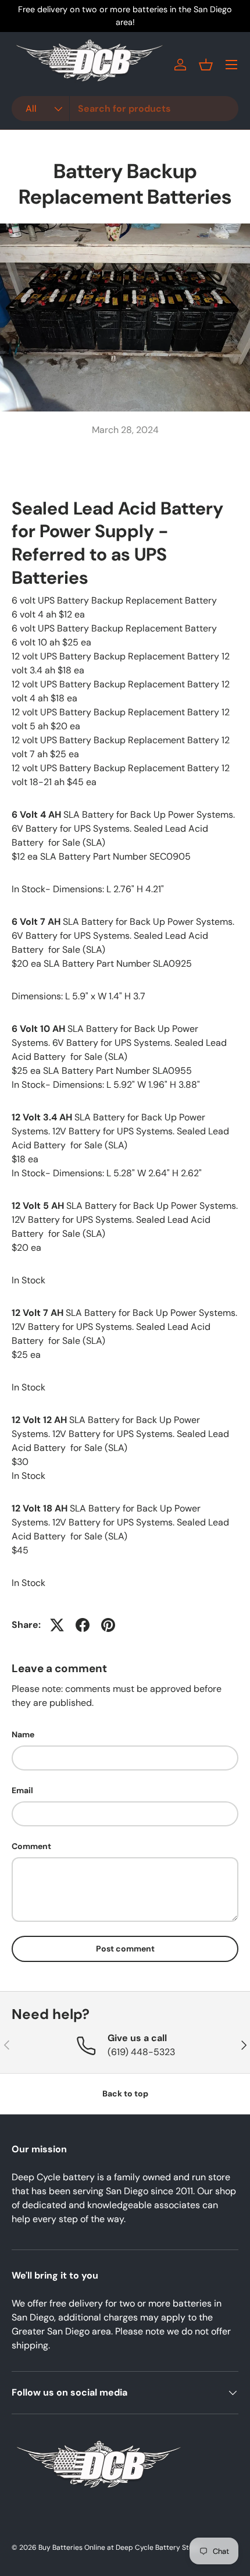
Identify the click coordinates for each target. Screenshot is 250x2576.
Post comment (125, 1949)
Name (23, 1734)
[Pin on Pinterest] (108, 1625)
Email (22, 1790)
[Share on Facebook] (83, 1625)
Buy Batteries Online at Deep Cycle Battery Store (119, 2547)
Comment (31, 1846)
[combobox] (125, 109)
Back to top (125, 2094)
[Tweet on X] (57, 1625)
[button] (206, 65)
